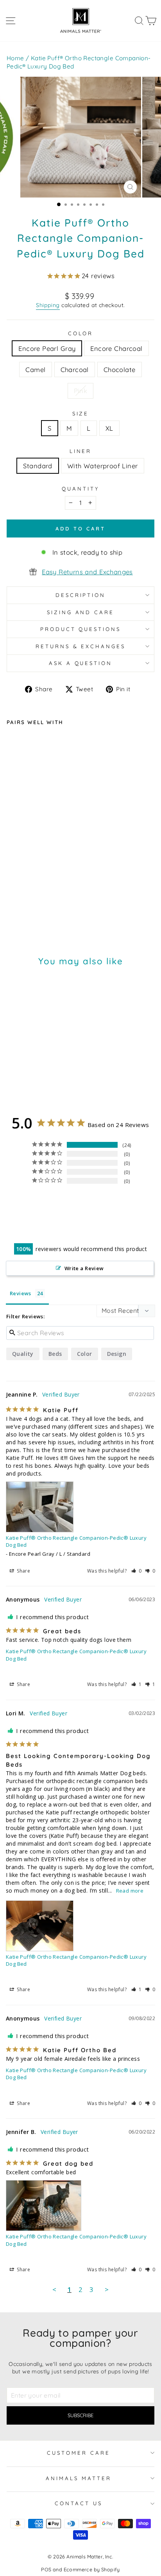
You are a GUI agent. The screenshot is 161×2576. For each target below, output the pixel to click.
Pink (81, 391)
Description (81, 595)
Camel (35, 369)
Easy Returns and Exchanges (87, 572)
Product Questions (81, 629)
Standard (38, 466)
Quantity (80, 489)
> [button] (107, 2289)
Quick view (69, 890)
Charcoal (75, 369)
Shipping (48, 305)
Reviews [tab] (21, 1293)
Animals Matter (79, 2478)
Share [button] (23, 1571)
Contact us (79, 2503)
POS (46, 2569)
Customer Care (79, 2453)
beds (55, 1354)
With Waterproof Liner (103, 466)
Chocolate (120, 369)
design (117, 1354)
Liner (81, 451)
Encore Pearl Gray (47, 348)
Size (81, 413)
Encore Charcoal (116, 348)
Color (81, 333)
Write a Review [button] (84, 1268)
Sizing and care (81, 612)
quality (23, 1354)
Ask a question (81, 663)
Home (15, 58)
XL (109, 428)
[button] (137, 1571)
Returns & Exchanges (81, 646)
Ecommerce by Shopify (92, 2569)
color (85, 1354)
